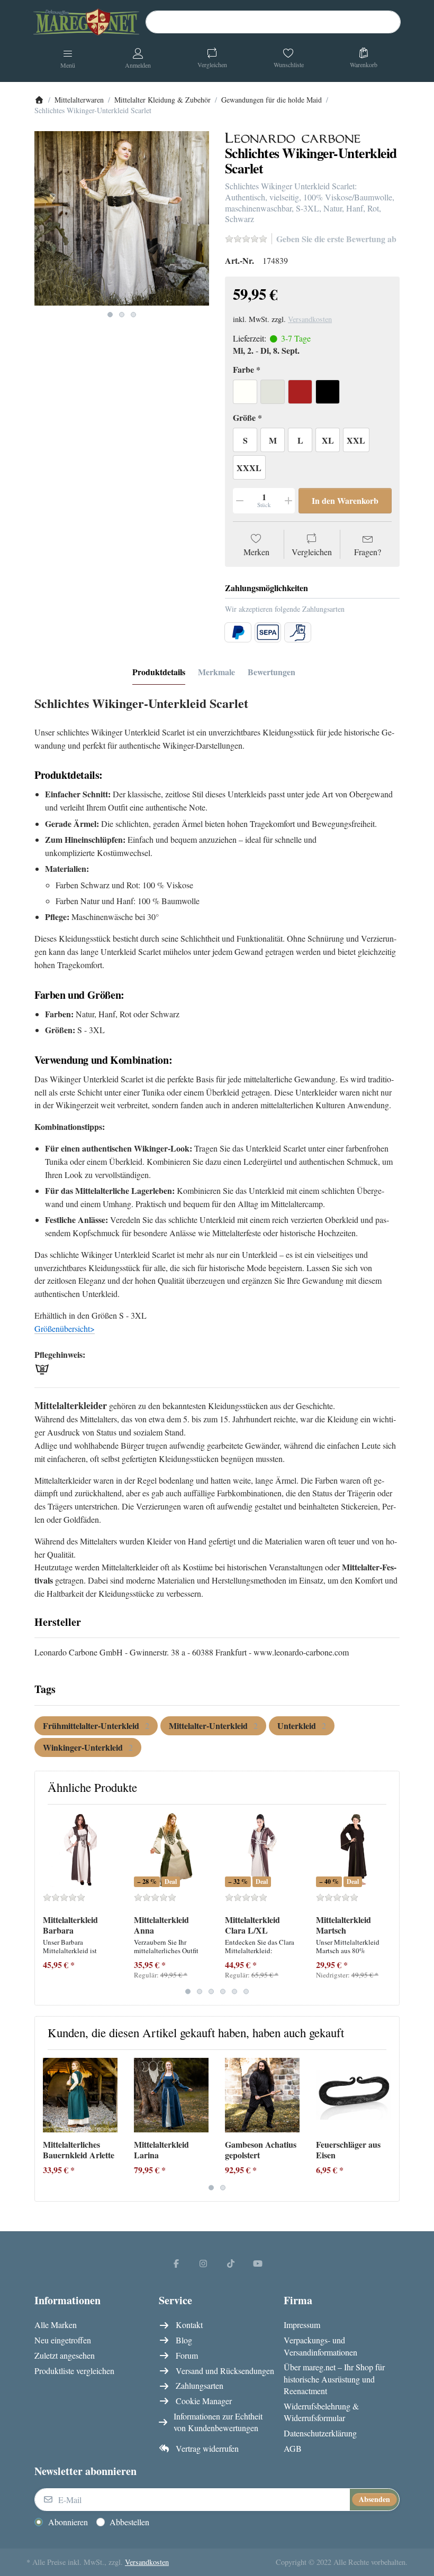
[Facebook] (176, 2263)
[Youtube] (258, 2263)
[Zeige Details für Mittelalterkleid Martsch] (353, 1850)
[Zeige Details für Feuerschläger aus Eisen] (353, 2095)
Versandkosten (310, 319)
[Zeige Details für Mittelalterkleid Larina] (171, 2095)
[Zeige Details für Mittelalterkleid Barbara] (80, 1850)
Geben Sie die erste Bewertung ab (336, 239)
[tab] (159, 672)
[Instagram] (203, 2263)
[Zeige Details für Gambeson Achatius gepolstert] (262, 2095)
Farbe (243, 370)
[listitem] (122, 218)
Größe (244, 418)
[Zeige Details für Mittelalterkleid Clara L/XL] (262, 1850)
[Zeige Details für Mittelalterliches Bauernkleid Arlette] (80, 2095)
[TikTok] (231, 2263)
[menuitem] (96, 1726)
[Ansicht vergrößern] (122, 218)
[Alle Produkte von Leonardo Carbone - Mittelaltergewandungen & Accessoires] (293, 137)
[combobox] (273, 22)
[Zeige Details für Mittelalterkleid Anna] (171, 1850)
